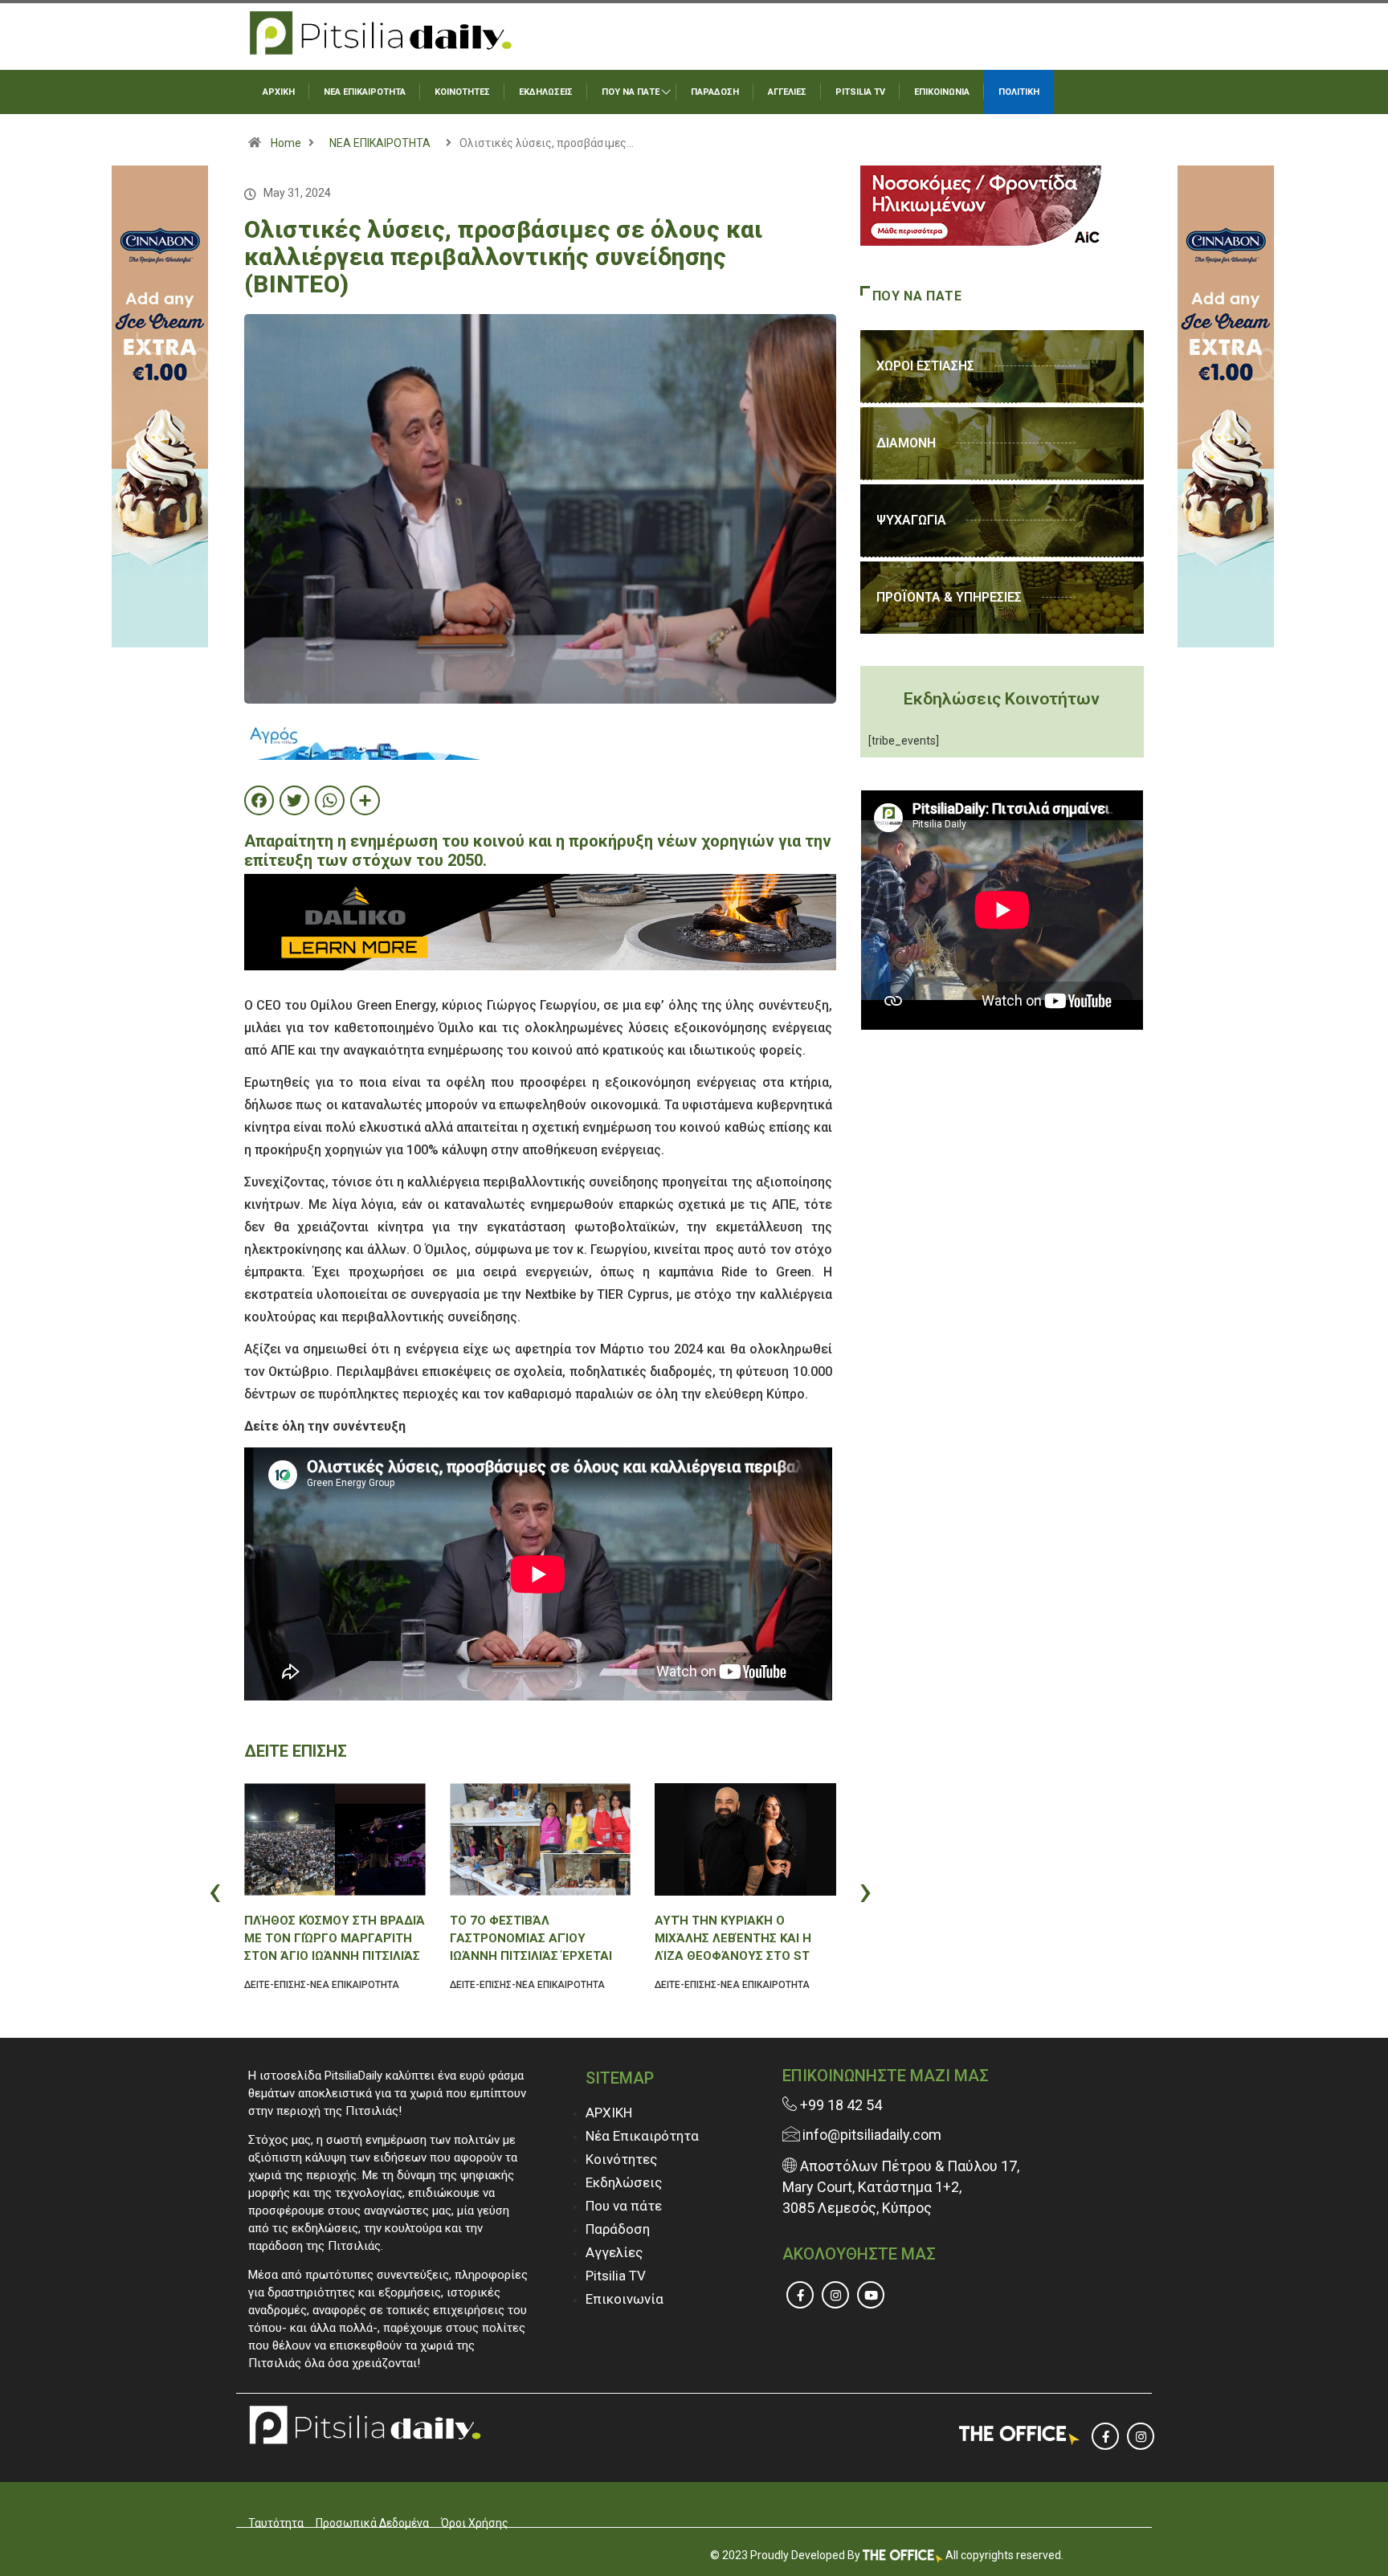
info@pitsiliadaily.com (872, 2135)
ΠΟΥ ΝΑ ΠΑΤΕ (631, 92)
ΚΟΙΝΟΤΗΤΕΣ (462, 92)
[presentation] (248, 1890)
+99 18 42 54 (839, 2105)
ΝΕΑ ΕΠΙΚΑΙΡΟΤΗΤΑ (365, 92)
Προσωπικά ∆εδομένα (372, 2523)
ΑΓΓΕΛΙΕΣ (787, 92)
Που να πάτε (624, 2206)
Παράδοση (618, 2229)
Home (286, 143)
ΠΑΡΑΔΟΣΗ (715, 92)
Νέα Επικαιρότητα (642, 2136)
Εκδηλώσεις (624, 2182)
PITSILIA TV (860, 92)
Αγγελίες (614, 2252)
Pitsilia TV (616, 2276)
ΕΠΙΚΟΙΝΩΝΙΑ (942, 92)
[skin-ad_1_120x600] (160, 406)
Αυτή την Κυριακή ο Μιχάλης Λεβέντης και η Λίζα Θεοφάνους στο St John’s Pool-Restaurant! (740, 1939)
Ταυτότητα (276, 2523)
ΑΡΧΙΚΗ (279, 92)
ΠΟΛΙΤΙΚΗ (1019, 92)
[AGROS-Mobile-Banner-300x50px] (365, 739)
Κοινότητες (621, 2159)
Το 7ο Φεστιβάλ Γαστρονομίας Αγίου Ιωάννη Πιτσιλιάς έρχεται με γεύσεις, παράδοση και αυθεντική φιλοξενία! (533, 1939)
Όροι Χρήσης (475, 2523)
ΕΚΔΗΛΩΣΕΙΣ (546, 92)
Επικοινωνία (625, 2299)
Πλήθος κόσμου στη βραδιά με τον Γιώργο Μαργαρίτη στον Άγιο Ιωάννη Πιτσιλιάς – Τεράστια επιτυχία (335, 1939)
